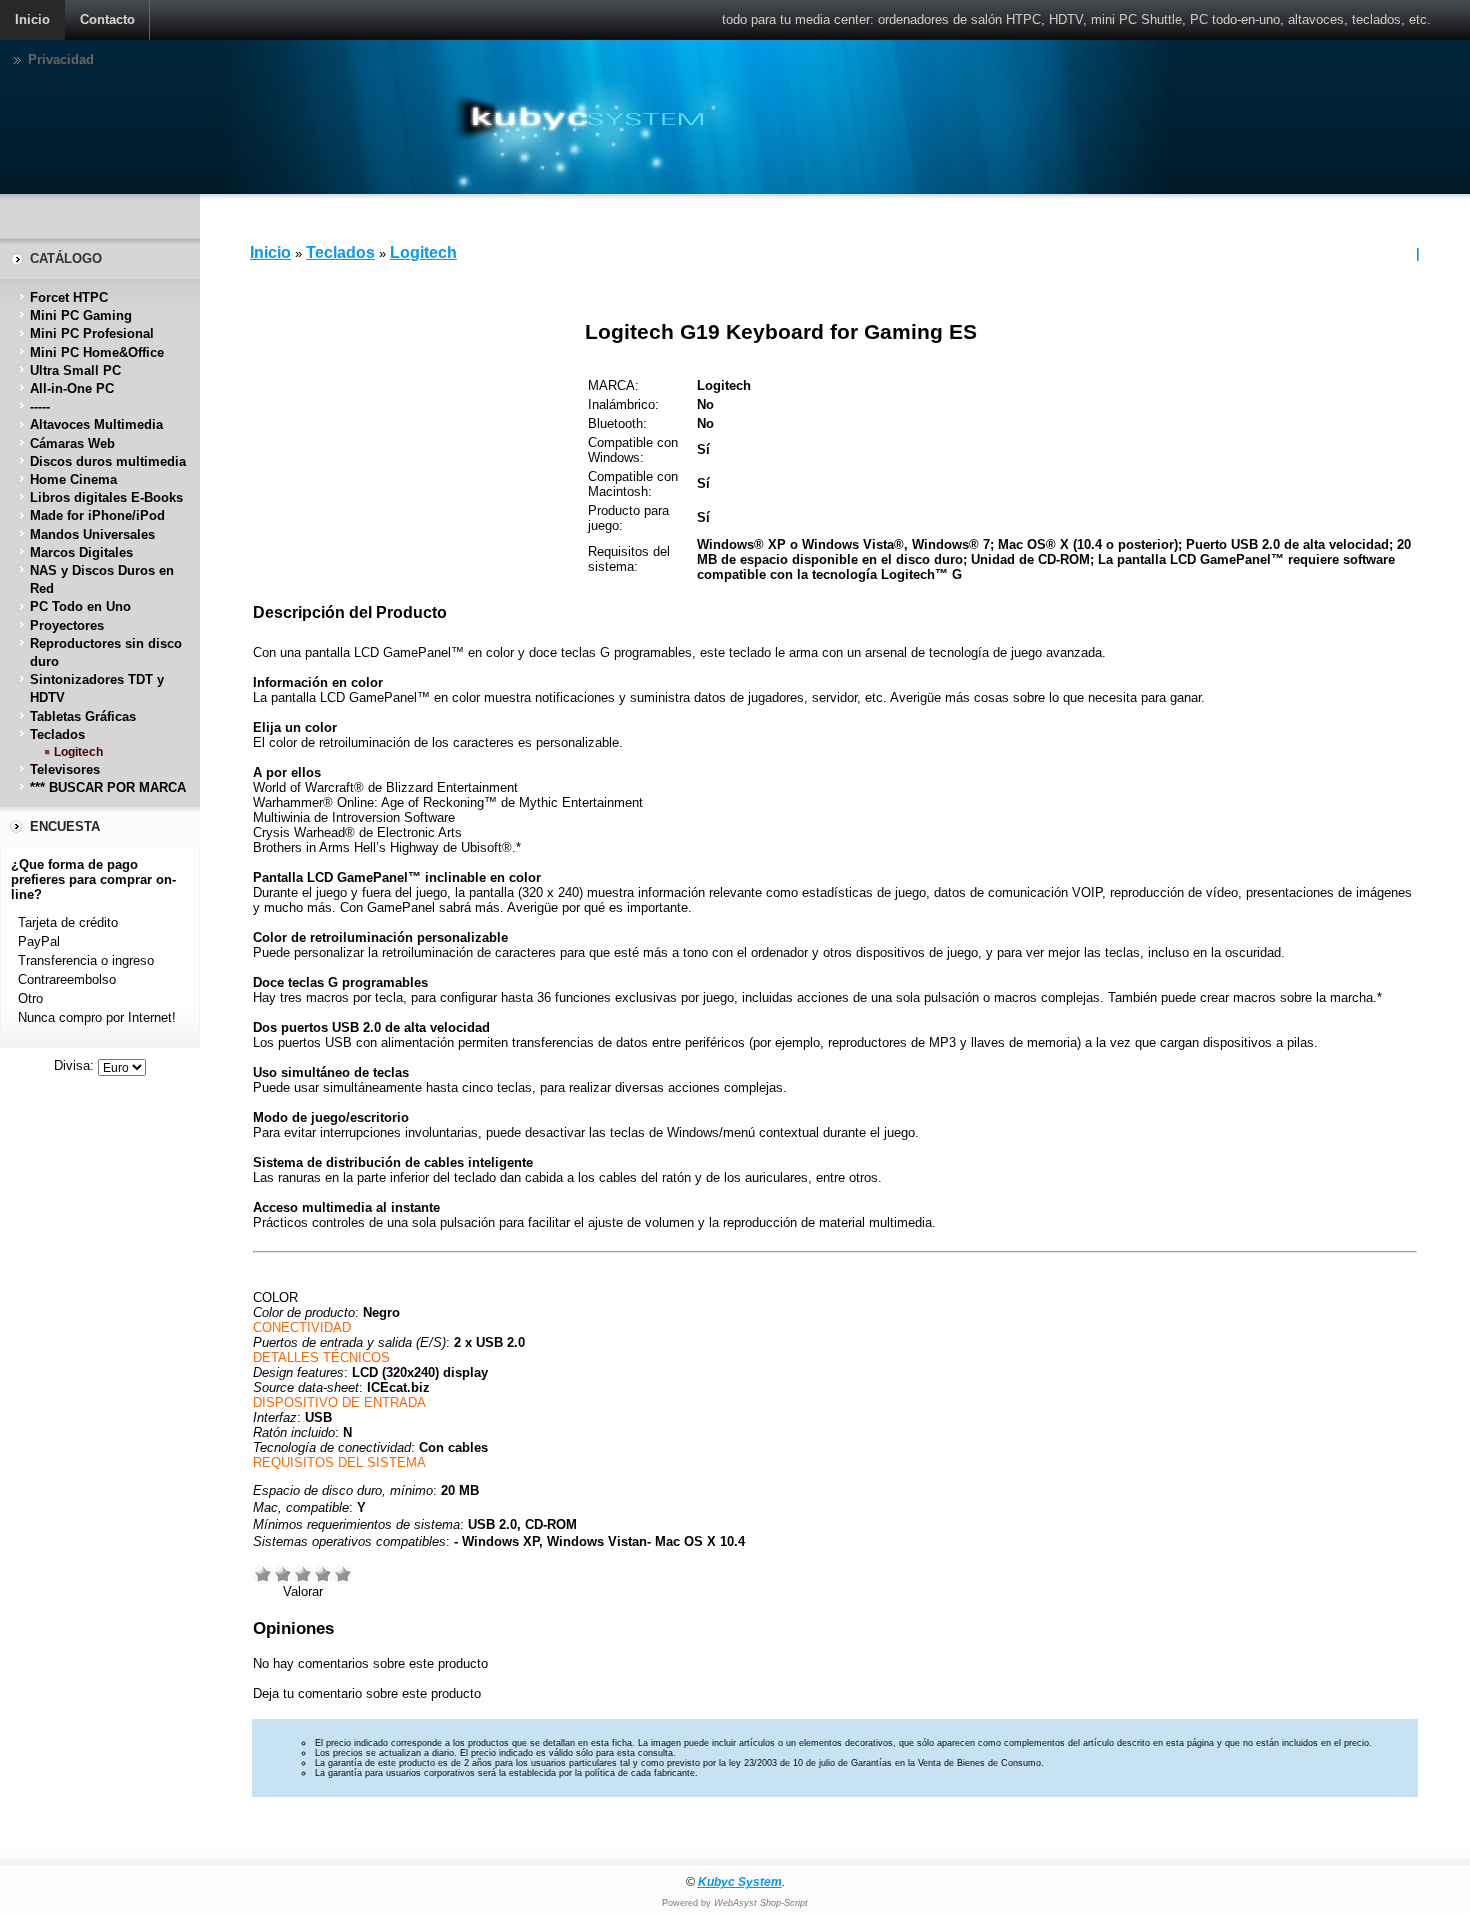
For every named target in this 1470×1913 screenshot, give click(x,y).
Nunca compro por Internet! (97, 1017)
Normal (303, 1574)
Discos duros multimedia (108, 461)
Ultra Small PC (75, 370)
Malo (283, 1574)
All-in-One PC (72, 388)
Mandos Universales (92, 534)
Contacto (107, 19)
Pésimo (263, 1574)
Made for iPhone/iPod (97, 515)
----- (40, 406)
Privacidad (61, 59)
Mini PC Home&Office (97, 352)
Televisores (65, 769)
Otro (30, 998)
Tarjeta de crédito (68, 922)
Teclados (57, 734)
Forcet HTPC (69, 297)
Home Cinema (73, 479)
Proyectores (67, 625)
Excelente (343, 1574)
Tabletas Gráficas (83, 716)
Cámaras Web (72, 443)
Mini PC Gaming (81, 315)
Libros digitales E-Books (106, 497)
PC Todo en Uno (80, 606)
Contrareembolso (67, 979)
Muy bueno (323, 1574)
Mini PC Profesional (92, 333)
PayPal (39, 941)
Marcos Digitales (81, 552)
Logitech (78, 751)
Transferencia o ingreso (86, 960)
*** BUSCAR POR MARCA (108, 787)
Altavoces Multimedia (96, 424)
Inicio (32, 19)
